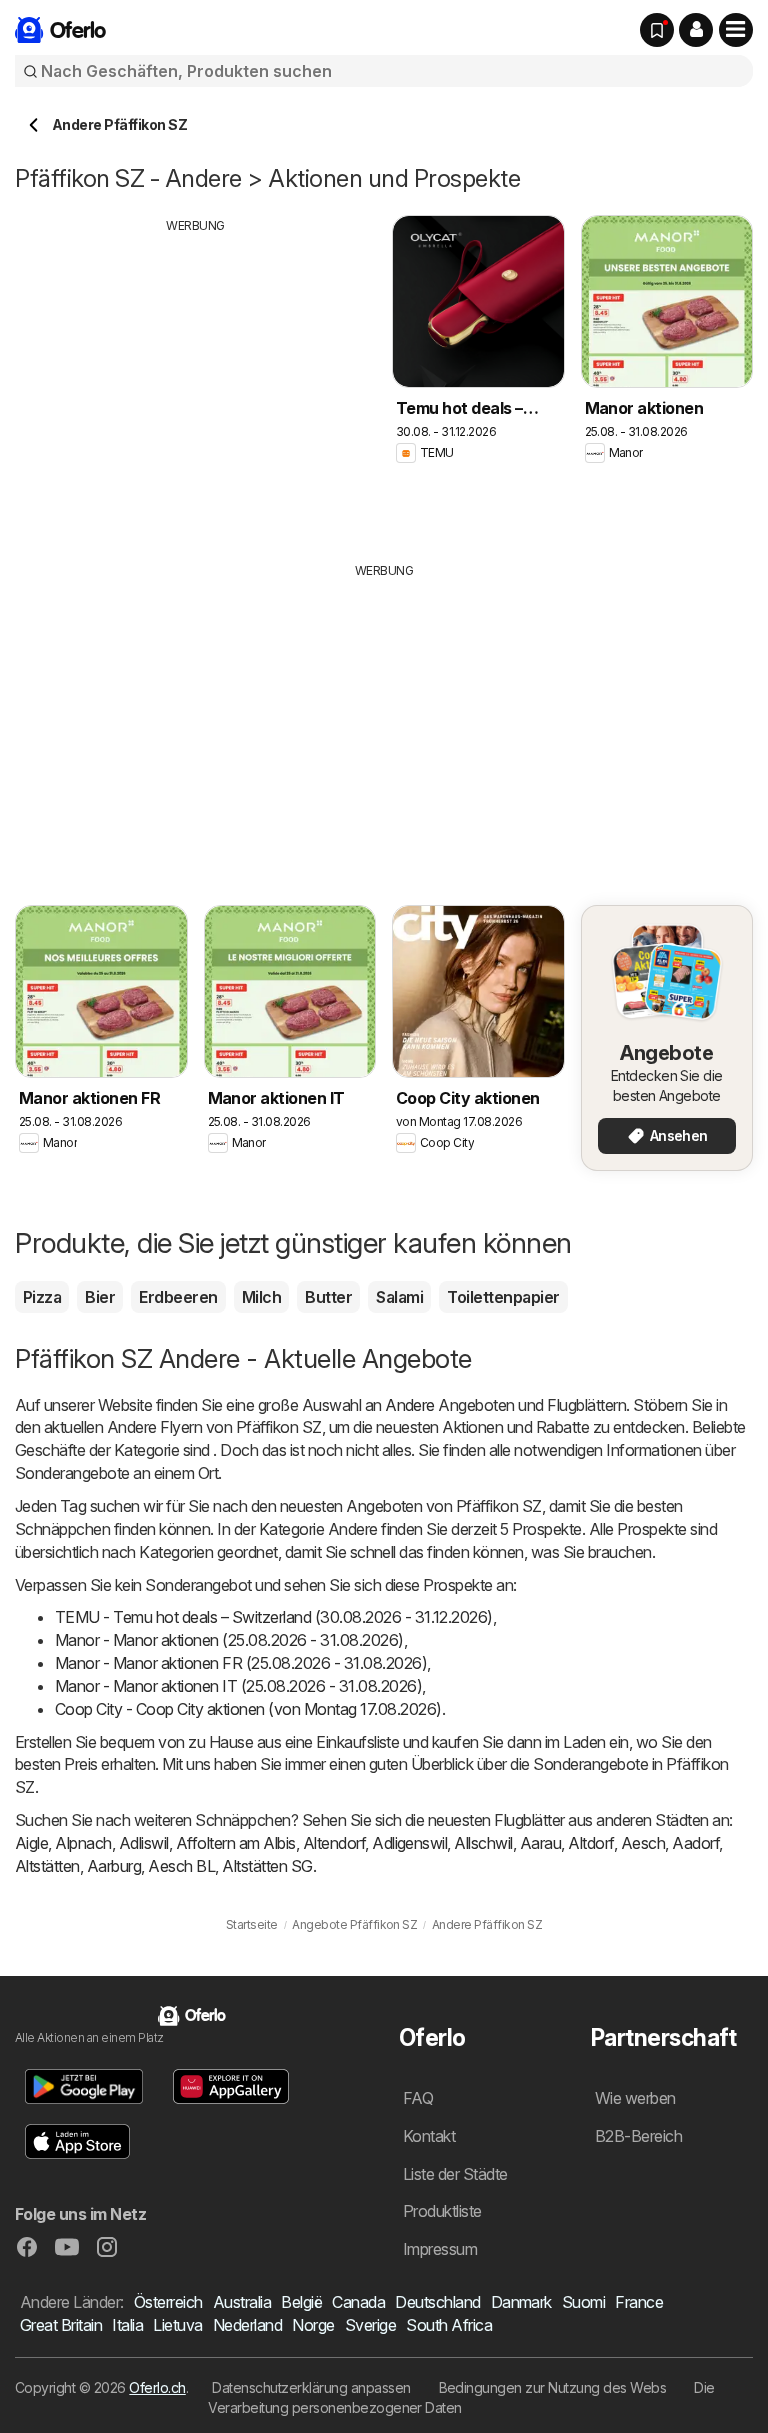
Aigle (31, 1843)
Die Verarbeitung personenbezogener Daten (461, 2397)
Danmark (521, 2302)
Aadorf (695, 1843)
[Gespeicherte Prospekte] (657, 30)
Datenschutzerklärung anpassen (311, 2387)
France (639, 2302)
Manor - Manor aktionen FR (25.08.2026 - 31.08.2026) (241, 1663)
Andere (410, 1405)
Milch (261, 1297)
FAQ (418, 2098)
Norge (313, 2325)
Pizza (42, 1297)
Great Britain (61, 2325)
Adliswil (144, 1843)
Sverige (370, 2325)
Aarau (540, 1843)
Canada (358, 2302)
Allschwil (483, 1843)
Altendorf (334, 1843)
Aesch (643, 1843)
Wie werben (635, 2098)
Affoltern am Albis (236, 1843)
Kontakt (429, 2136)
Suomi (583, 2302)
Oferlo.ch (157, 2387)
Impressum (440, 2249)
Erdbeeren (178, 1297)
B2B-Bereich (638, 2136)
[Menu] (736, 30)
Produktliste (442, 2211)
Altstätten (47, 1866)
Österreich (168, 2302)
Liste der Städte (455, 2174)
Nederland (247, 2325)
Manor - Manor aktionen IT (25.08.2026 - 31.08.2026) (238, 1686)
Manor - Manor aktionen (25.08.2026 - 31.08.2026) (229, 1640)
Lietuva (177, 2325)
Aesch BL (181, 1866)
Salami (399, 1297)
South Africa (449, 2325)
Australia (242, 2302)
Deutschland (437, 2302)
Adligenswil (409, 1843)
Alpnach (83, 1843)
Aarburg (114, 1866)
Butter (328, 1297)
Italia (127, 2325)
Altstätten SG (267, 1866)
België (301, 2302)
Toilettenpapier (503, 1297)
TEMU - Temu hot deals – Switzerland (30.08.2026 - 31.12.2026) (274, 1617)
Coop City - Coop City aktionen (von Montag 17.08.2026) (248, 1709)
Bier (100, 1297)
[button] (696, 30)
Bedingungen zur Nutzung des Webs (553, 2387)
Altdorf (590, 1843)
